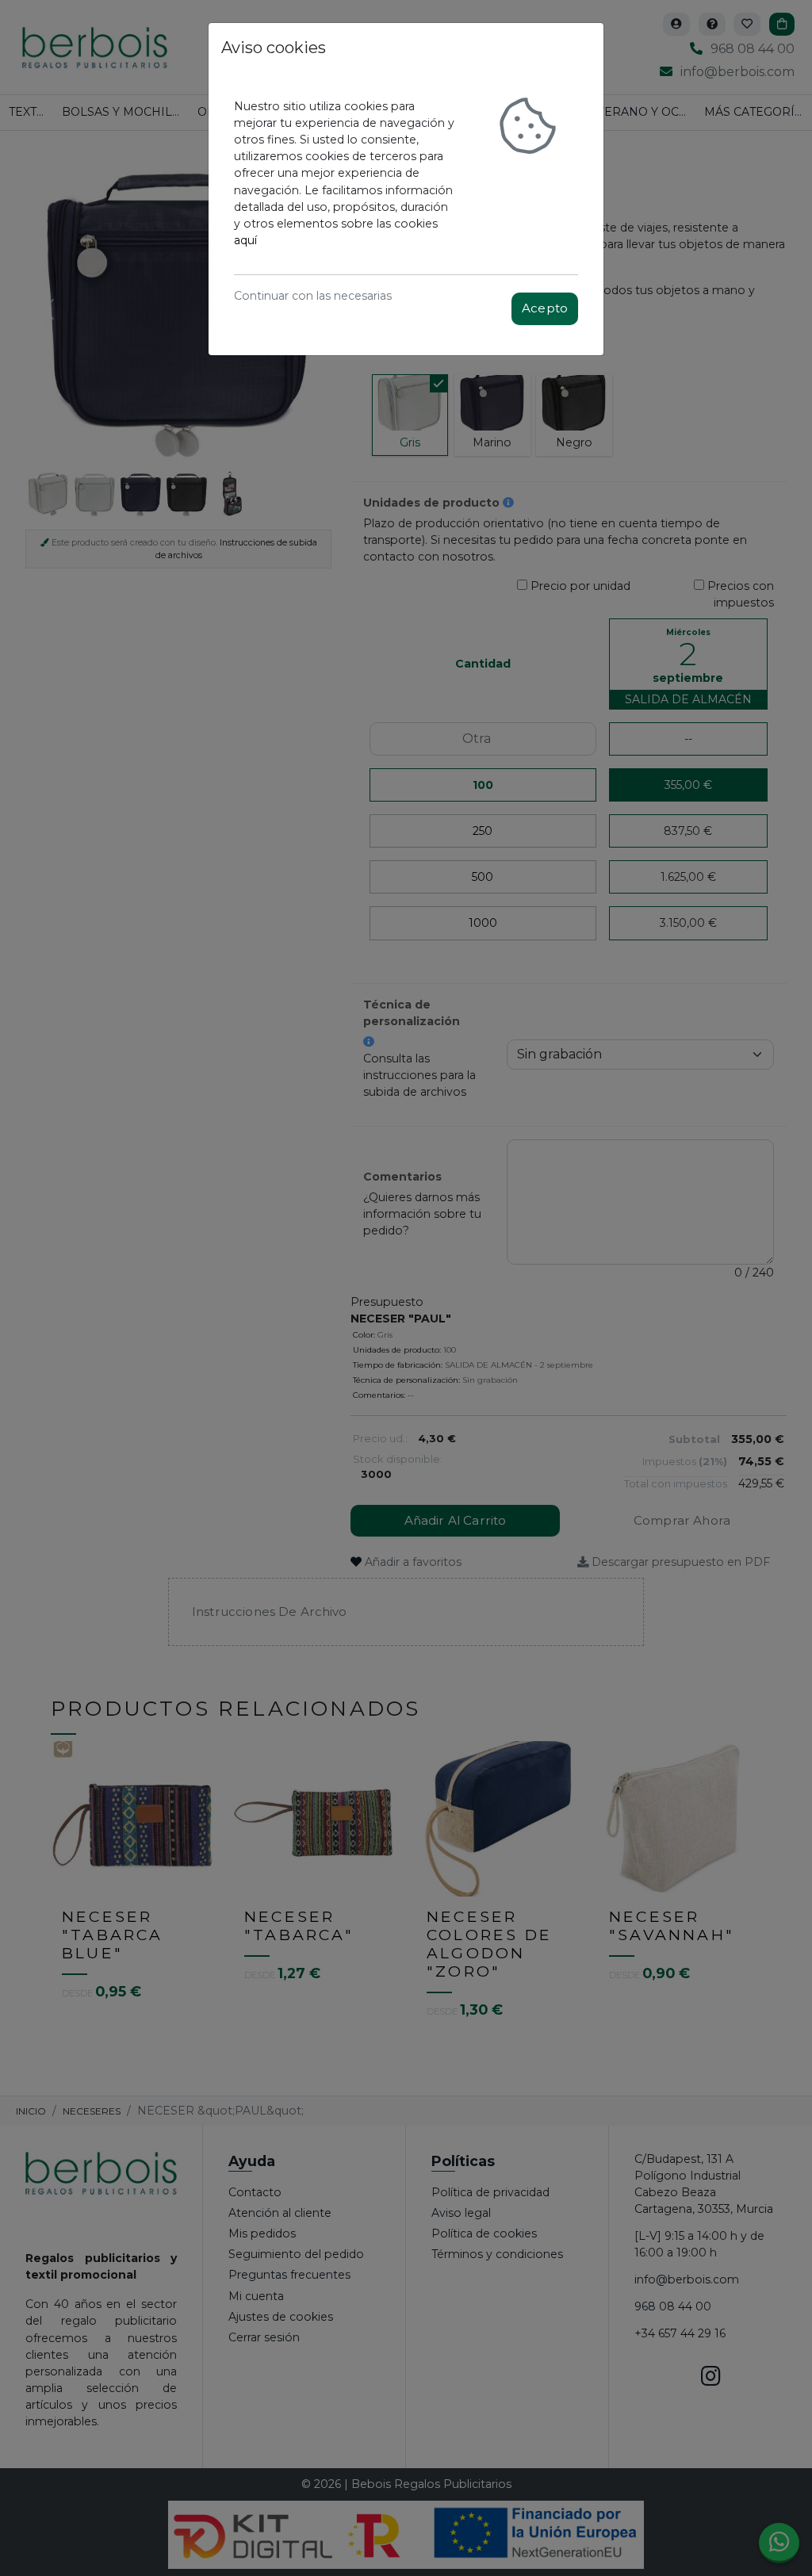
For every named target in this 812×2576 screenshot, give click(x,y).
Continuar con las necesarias (313, 296)
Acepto (545, 308)
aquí (245, 240)
